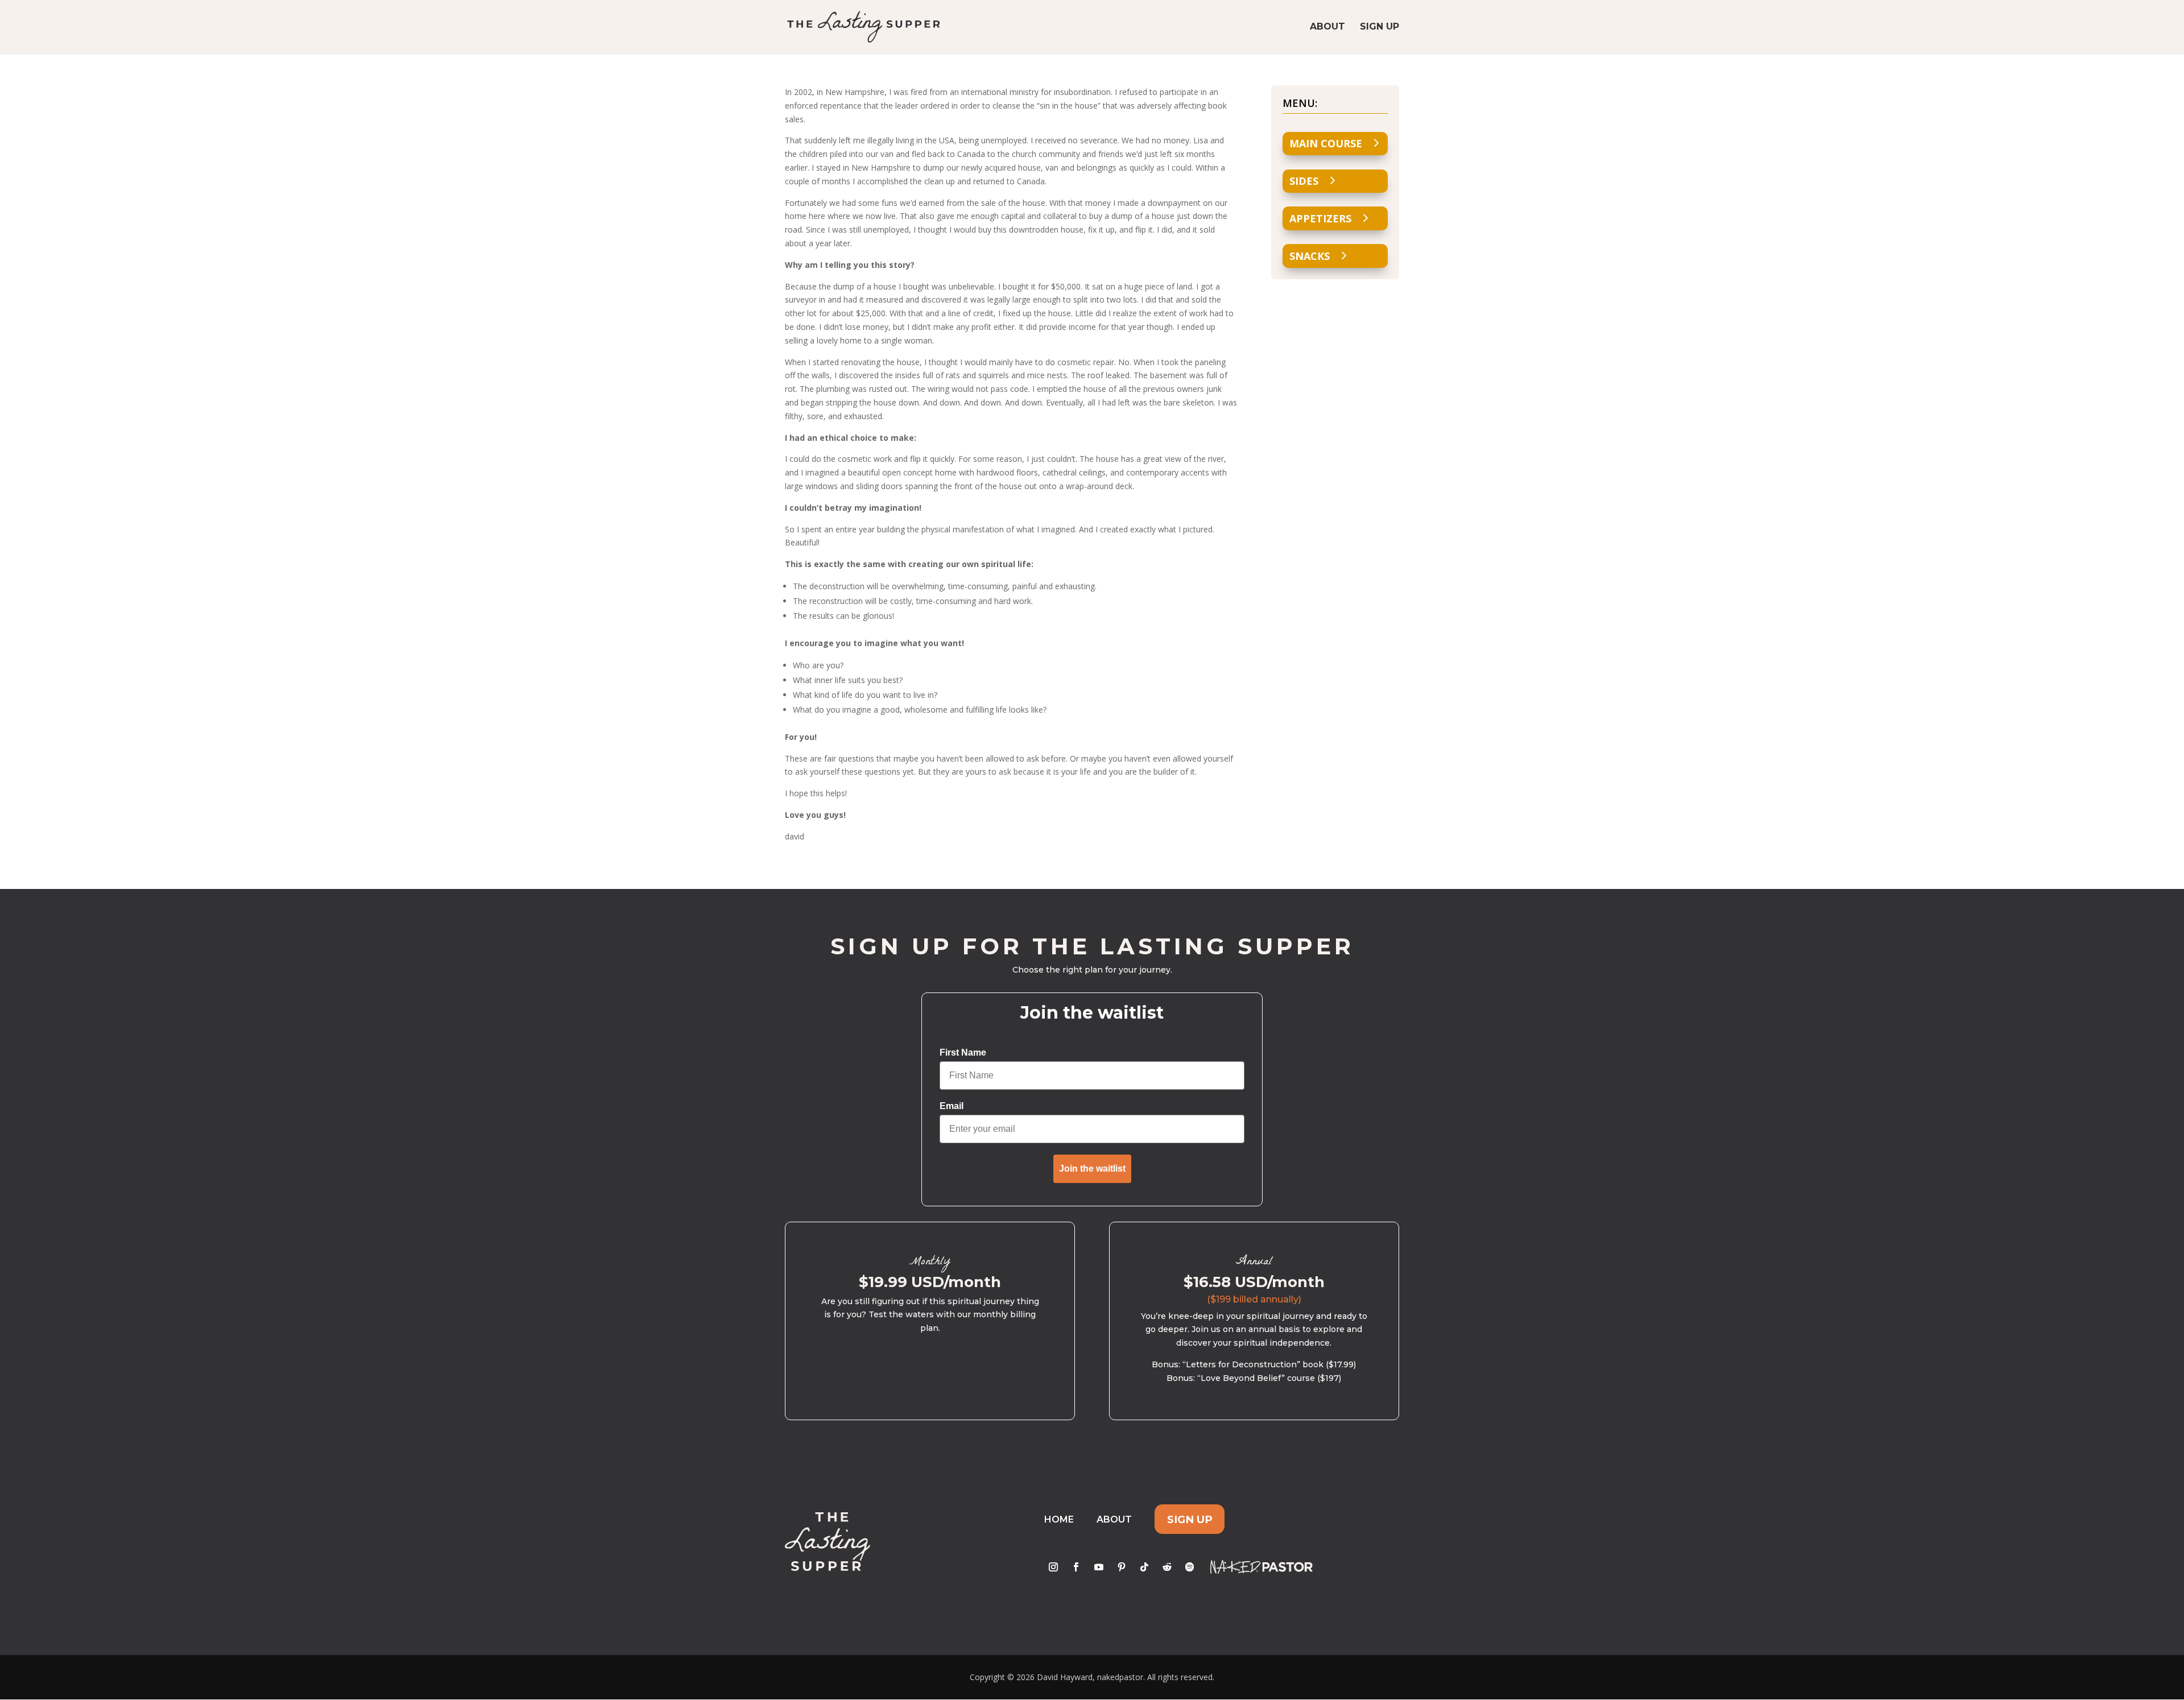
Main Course (1326, 143)
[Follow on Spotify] (1190, 1567)
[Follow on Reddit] (1167, 1567)
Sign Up (1380, 27)
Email (952, 1106)
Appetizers (1320, 218)
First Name (963, 1052)
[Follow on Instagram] (1053, 1567)
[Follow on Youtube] (1099, 1567)
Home (1059, 1519)
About (1327, 27)
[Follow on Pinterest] (1122, 1567)
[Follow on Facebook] (1076, 1567)
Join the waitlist (1092, 1169)
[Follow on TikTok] (1144, 1567)
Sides (1304, 181)
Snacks (1310, 256)
